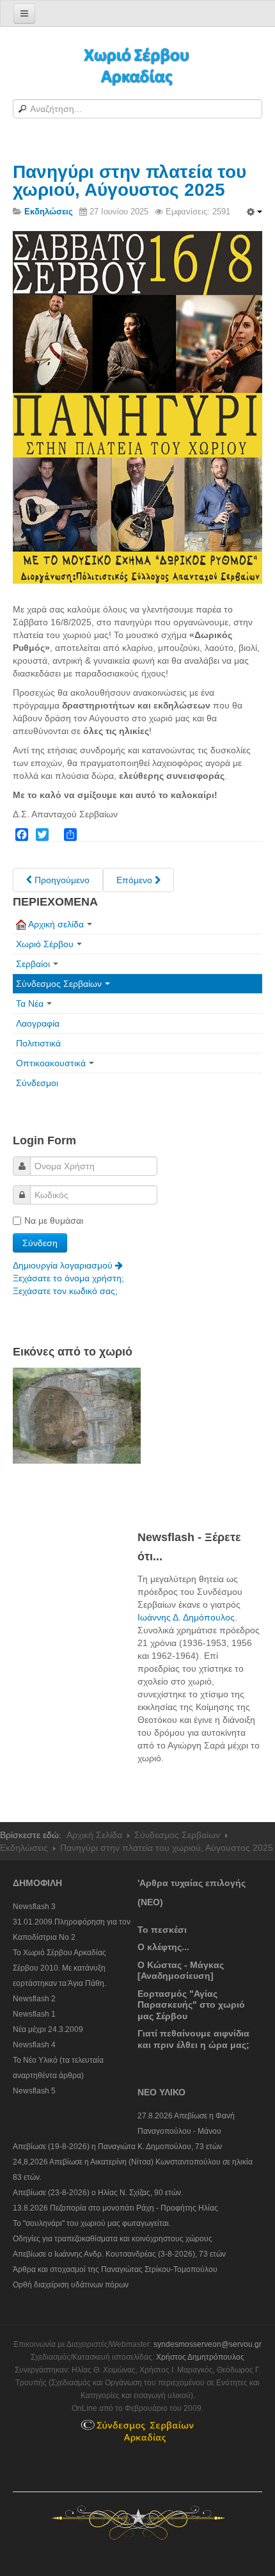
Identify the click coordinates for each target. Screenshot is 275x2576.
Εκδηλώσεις (24, 1848)
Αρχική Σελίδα (94, 1835)
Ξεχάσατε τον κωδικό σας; (65, 1291)
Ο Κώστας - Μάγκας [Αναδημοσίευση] (181, 1971)
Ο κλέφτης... (163, 1947)
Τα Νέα (30, 1004)
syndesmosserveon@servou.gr (208, 2344)
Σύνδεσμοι (37, 1083)
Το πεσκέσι (162, 1930)
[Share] (70, 835)
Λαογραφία (38, 1023)
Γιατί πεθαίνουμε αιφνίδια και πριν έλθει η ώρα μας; (193, 2039)
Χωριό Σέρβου (45, 944)
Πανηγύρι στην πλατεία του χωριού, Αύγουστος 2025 (130, 181)
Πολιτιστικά (38, 1043)
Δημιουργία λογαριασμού (64, 1265)
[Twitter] (42, 835)
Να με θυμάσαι (54, 1220)
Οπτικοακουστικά (51, 1063)
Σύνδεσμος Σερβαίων (59, 984)
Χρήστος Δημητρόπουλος (200, 2357)
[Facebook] (22, 835)
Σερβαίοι (33, 964)
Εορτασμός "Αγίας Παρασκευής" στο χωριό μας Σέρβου (191, 2005)
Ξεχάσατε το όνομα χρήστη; (68, 1278)
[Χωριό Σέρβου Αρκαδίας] (137, 66)
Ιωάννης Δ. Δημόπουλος (186, 1617)
